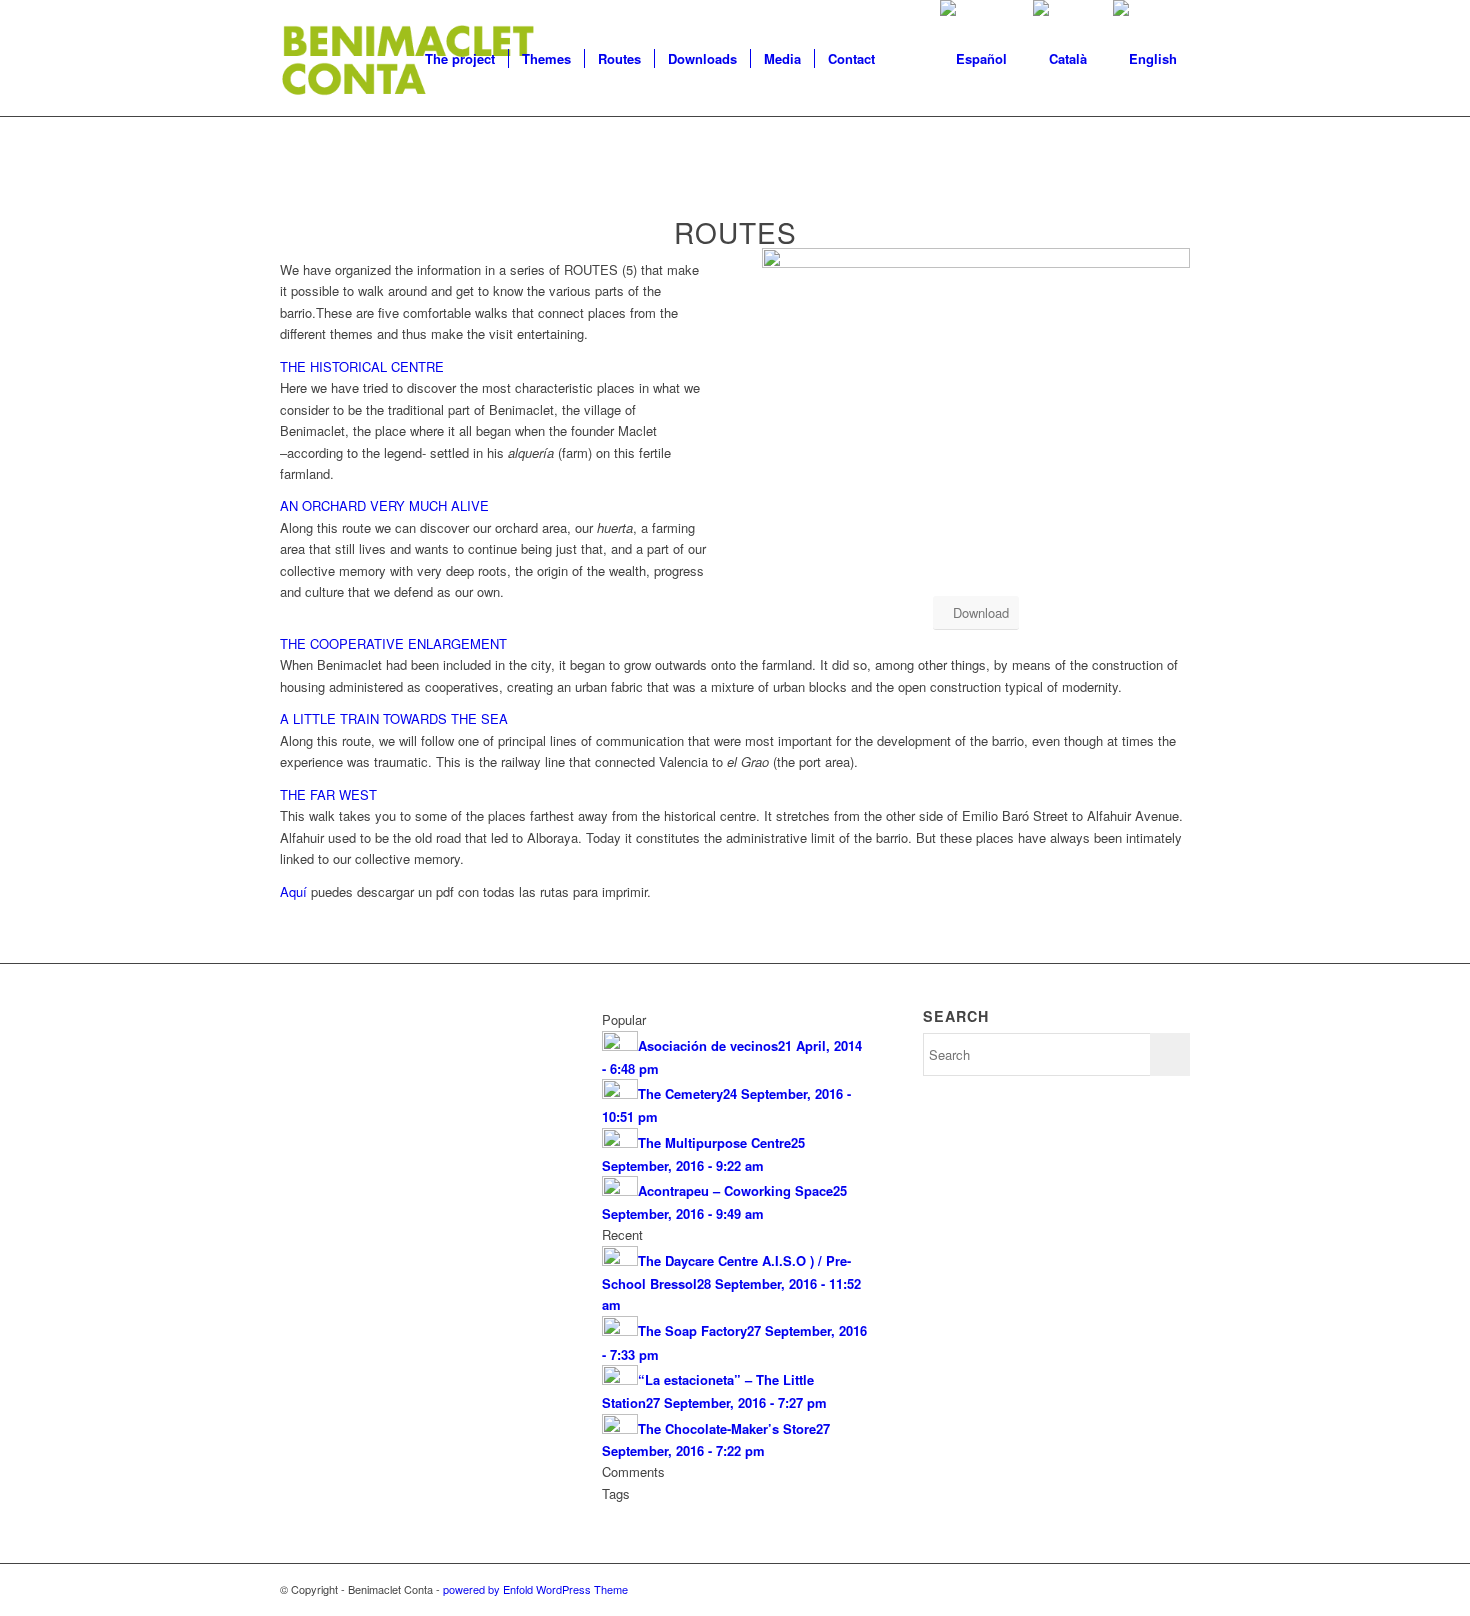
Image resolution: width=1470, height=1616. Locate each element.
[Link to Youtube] (1175, 1589)
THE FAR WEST (328, 794)
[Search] (907, 59)
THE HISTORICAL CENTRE (362, 366)
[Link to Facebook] (1145, 1589)
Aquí (293, 891)
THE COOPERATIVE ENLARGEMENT (393, 643)
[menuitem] (460, 59)
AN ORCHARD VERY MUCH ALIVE (384, 505)
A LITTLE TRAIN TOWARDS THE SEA (394, 718)
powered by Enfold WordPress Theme (535, 1589)
